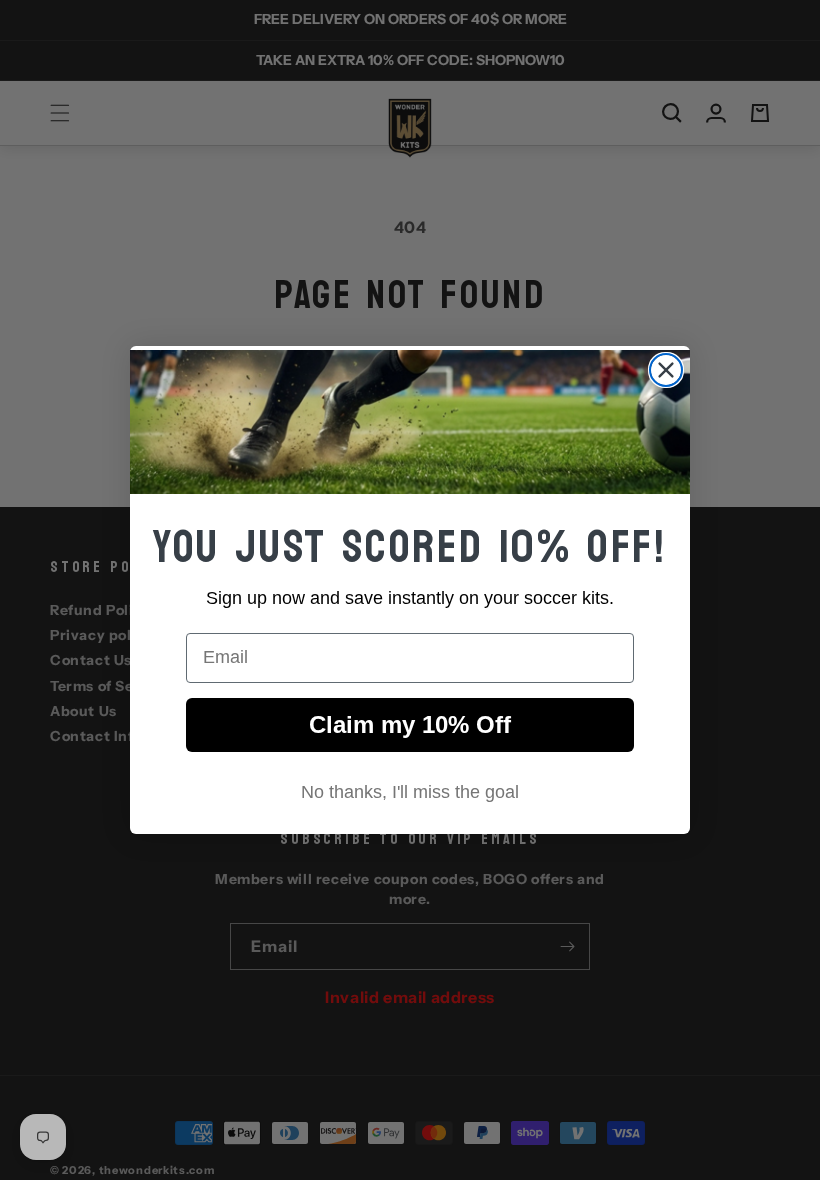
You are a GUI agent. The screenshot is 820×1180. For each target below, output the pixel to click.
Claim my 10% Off (410, 724)
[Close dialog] (666, 370)
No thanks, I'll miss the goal (410, 792)
